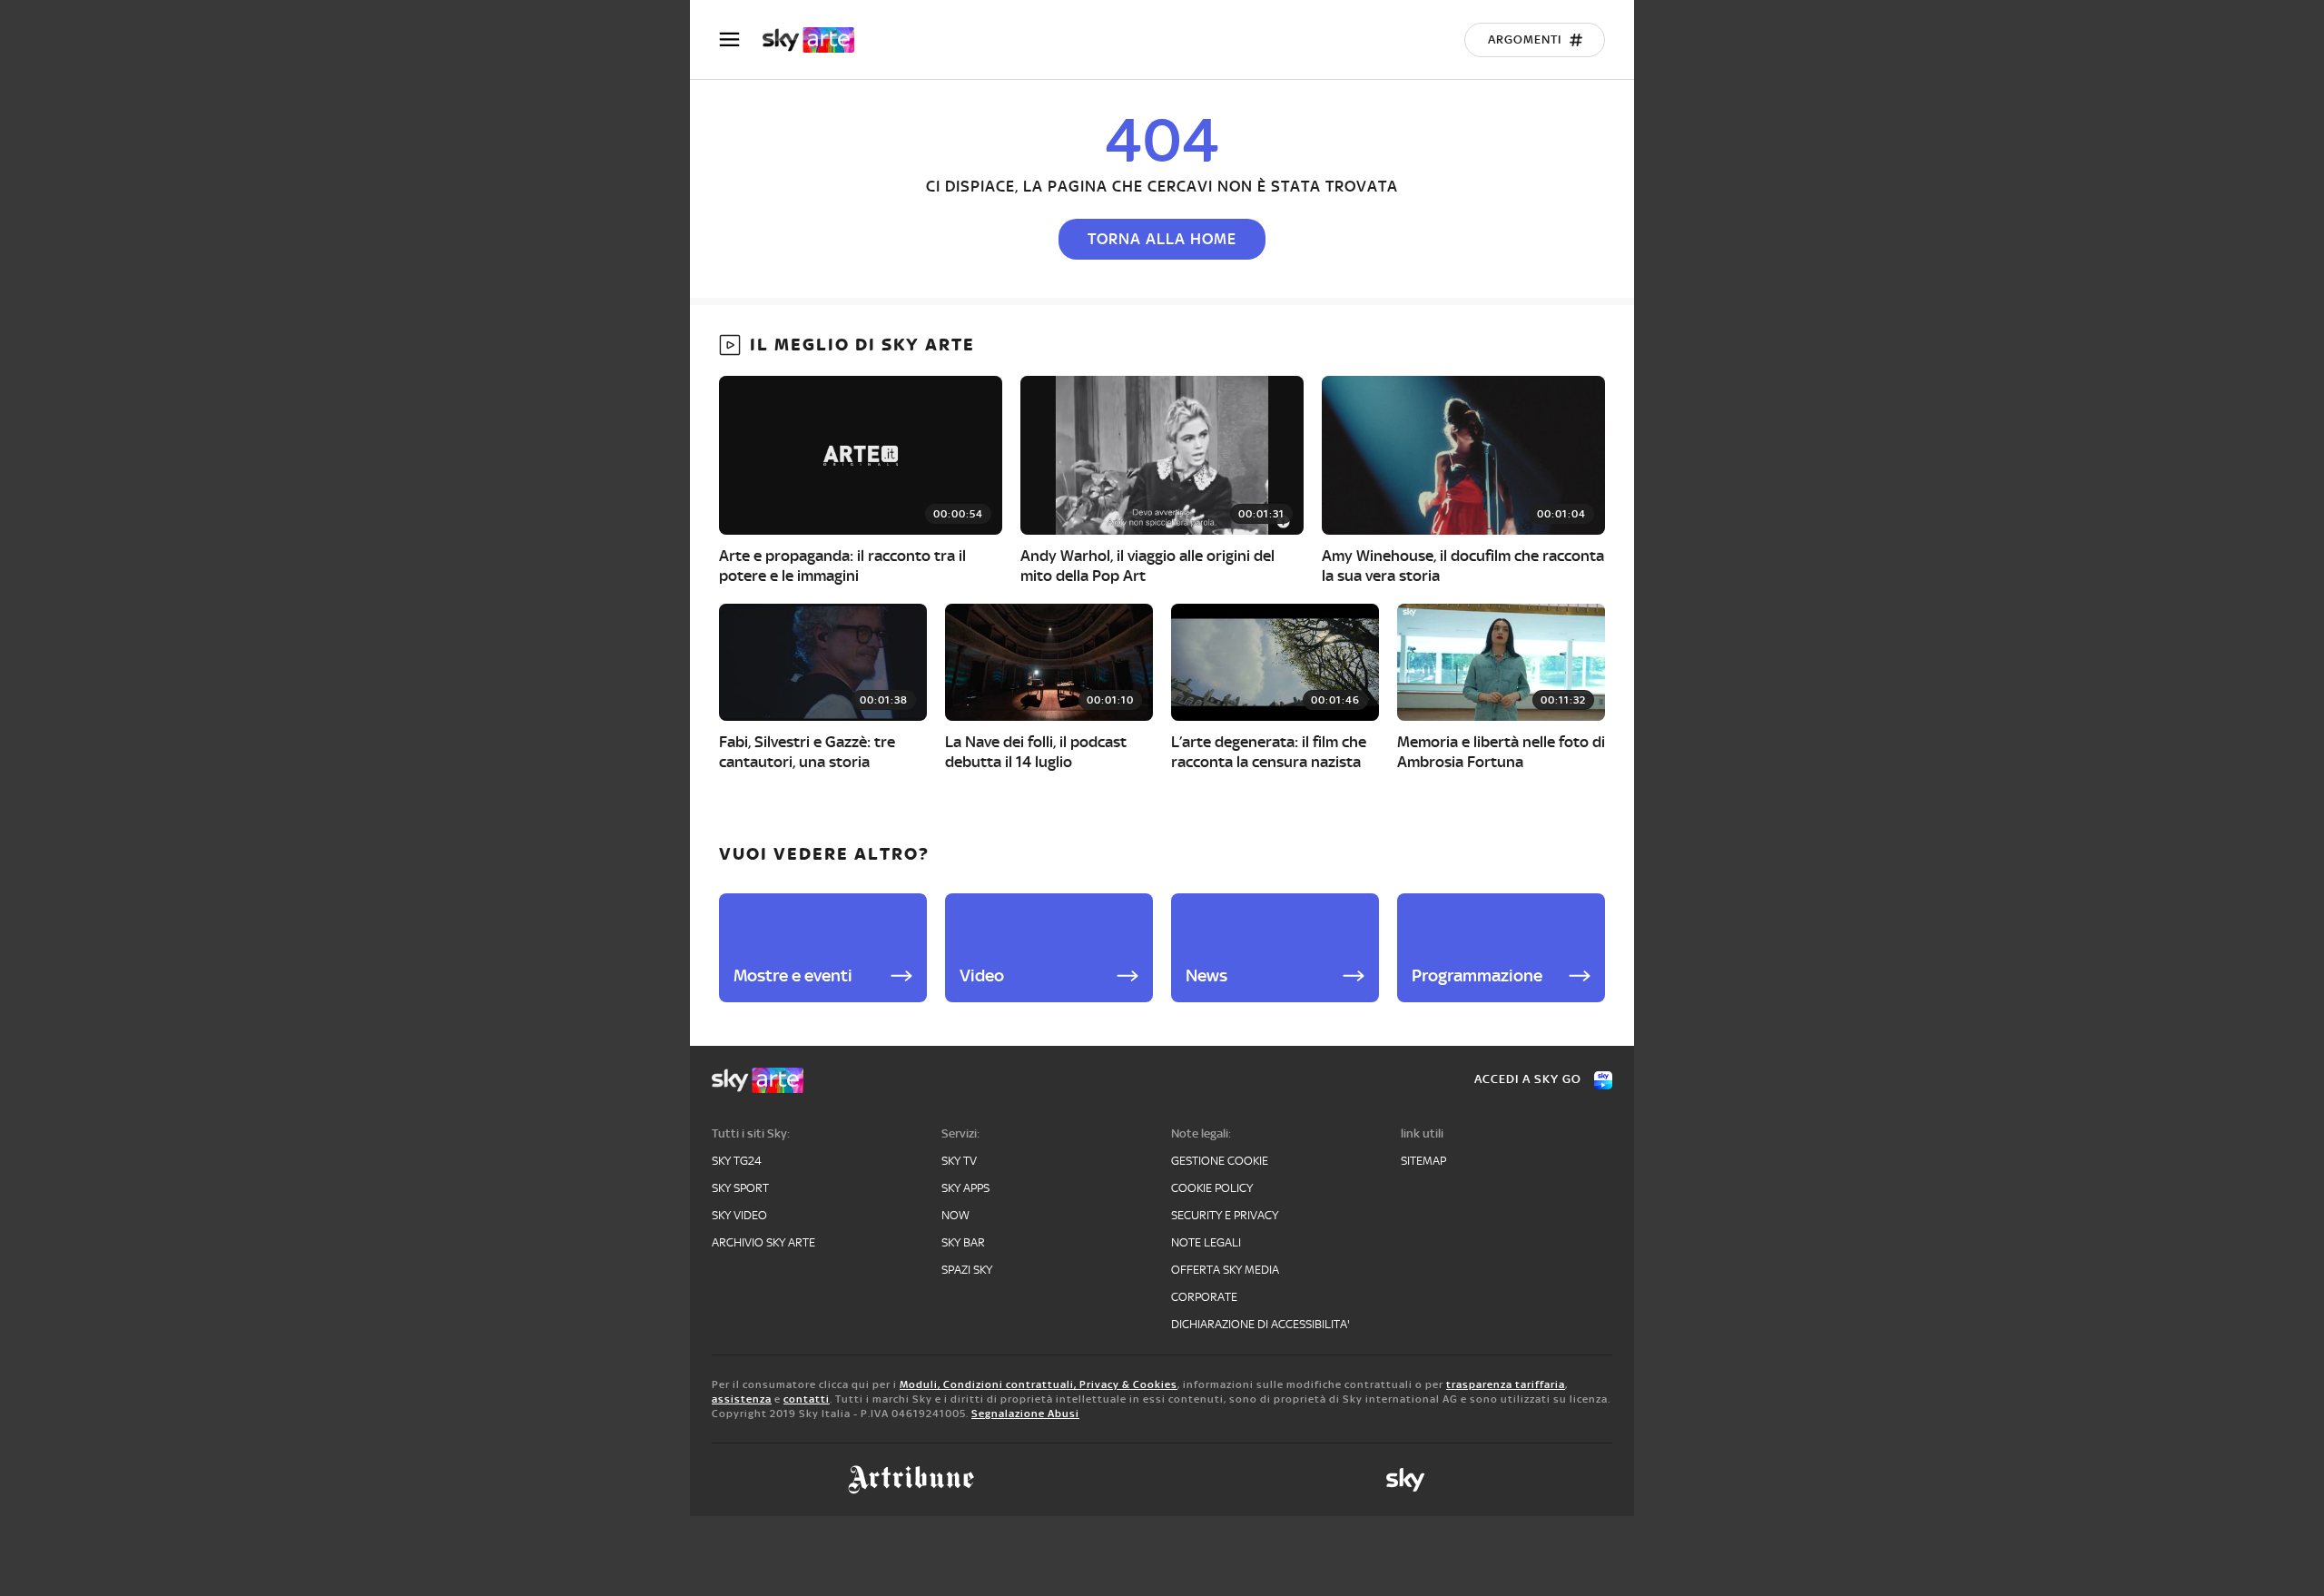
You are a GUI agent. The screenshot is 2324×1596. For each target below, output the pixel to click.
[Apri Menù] (741, 39)
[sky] (1405, 1480)
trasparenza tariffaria (1506, 1384)
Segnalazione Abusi (1025, 1414)
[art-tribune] (911, 1480)
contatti (807, 1399)
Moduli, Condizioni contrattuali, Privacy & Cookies (1039, 1384)
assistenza (742, 1399)
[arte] (817, 40)
